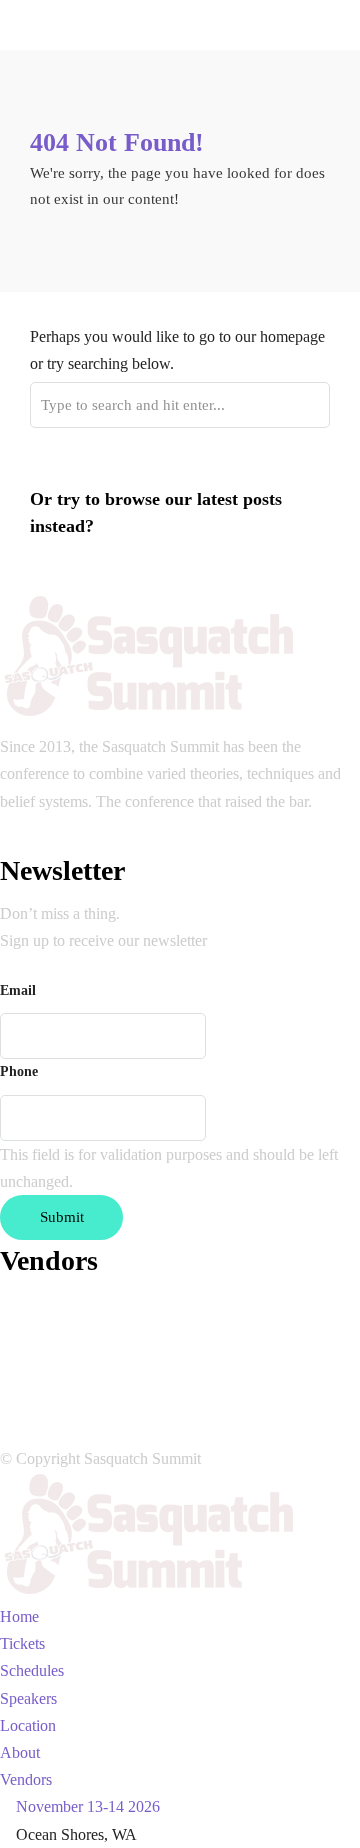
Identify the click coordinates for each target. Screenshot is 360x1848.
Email (18, 990)
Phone (19, 1071)
